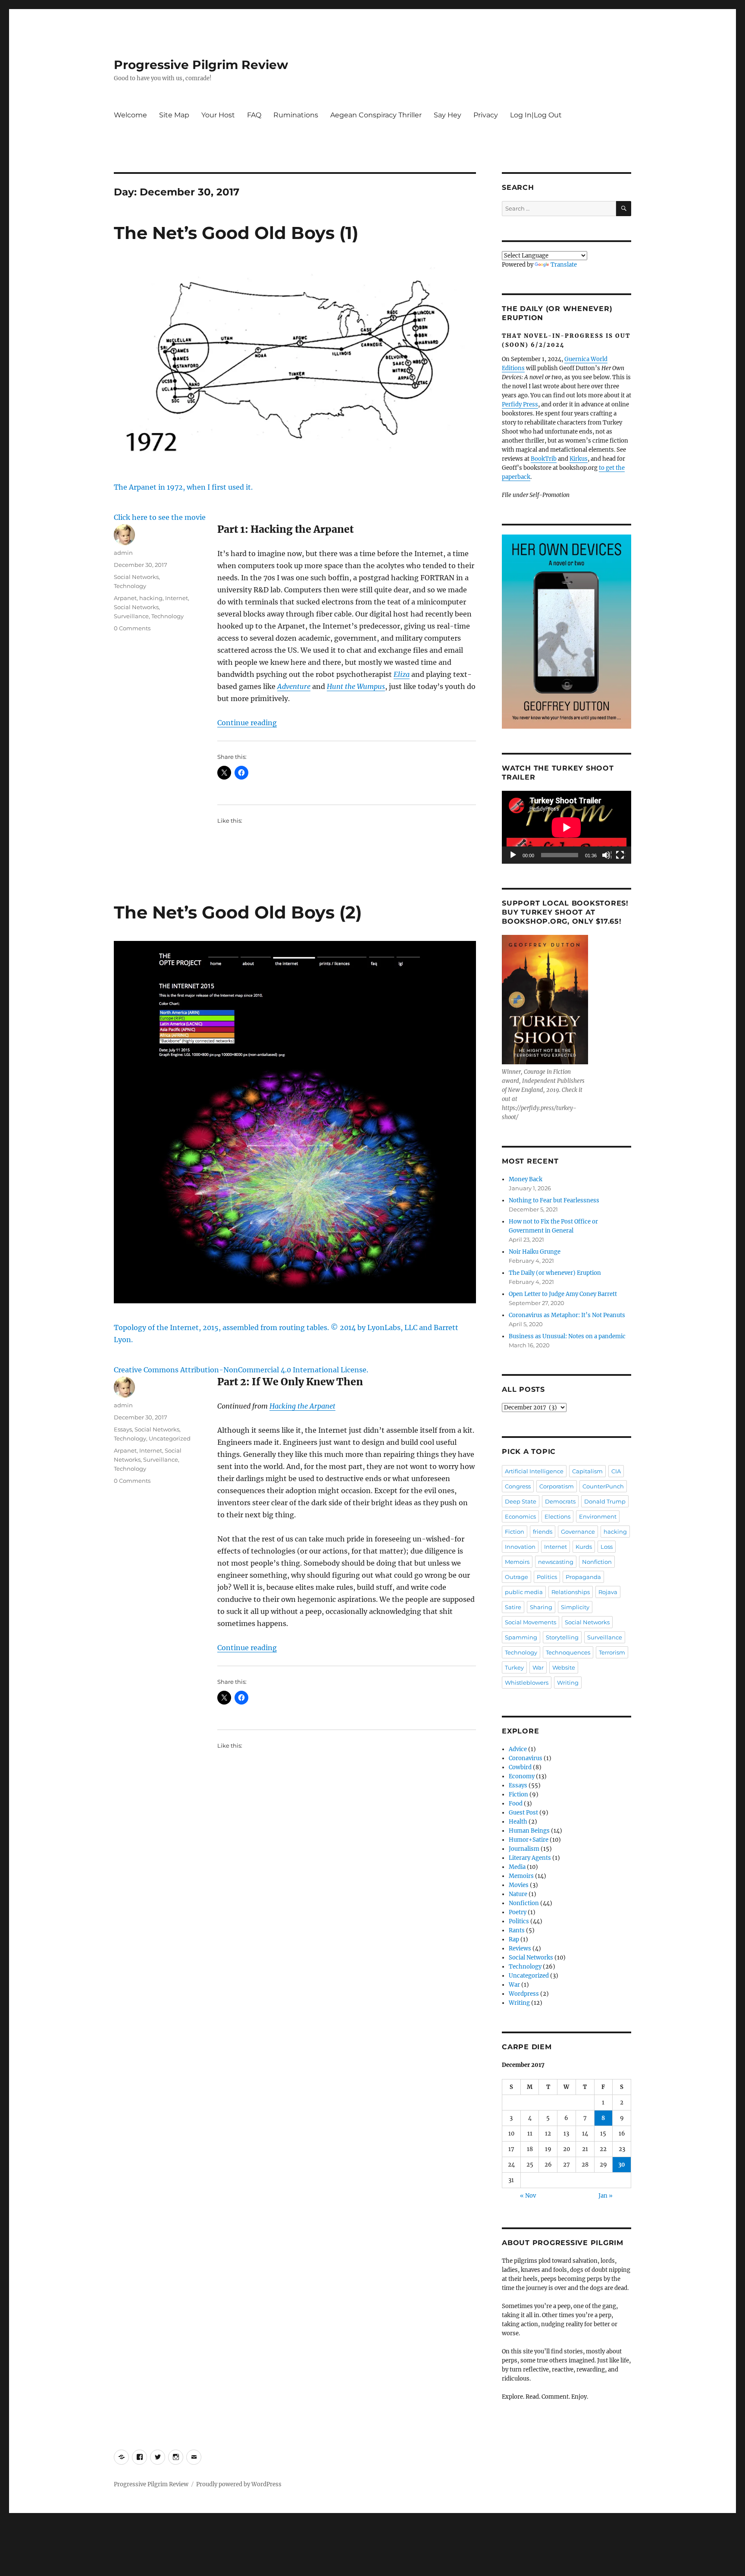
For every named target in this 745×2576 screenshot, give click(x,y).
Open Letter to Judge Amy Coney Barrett (563, 1294)
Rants (517, 1930)
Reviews (520, 1949)
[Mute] (607, 856)
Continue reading (247, 723)
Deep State (521, 1501)
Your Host (218, 115)
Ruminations (296, 115)
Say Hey (448, 115)
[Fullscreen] (620, 856)
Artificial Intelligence (534, 1471)
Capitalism (587, 1471)
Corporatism (557, 1486)
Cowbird (520, 1767)
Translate (564, 265)
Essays (123, 1429)
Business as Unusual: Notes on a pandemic (567, 1336)
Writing (568, 1683)
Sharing (541, 1607)
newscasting (556, 1562)
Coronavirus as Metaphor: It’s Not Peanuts (567, 1315)
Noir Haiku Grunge (535, 1252)
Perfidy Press (520, 404)
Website (564, 1667)
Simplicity (575, 1607)
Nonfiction (597, 1562)
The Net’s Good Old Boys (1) (236, 233)
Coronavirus (526, 1758)
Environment (598, 1516)
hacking (151, 598)
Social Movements (531, 1622)
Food (516, 1804)
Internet (177, 598)
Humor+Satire (529, 1840)
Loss (607, 1547)
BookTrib (544, 459)
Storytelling (562, 1637)
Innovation (520, 1547)
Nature (518, 1894)
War (538, 1667)
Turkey (514, 1667)
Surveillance (131, 616)
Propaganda (583, 1577)
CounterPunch (603, 1486)
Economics (520, 1516)
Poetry (518, 1912)
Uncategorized (170, 1438)
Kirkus (579, 459)
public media (524, 1592)
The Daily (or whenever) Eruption (555, 1273)
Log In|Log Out (536, 115)
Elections (557, 1516)
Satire (513, 1607)
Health (518, 1822)
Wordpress (524, 1994)
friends (543, 1532)
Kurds (584, 1547)
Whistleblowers (527, 1683)
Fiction (515, 1532)
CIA (616, 1471)
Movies (519, 1885)
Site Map (174, 115)
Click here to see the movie (160, 517)
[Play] (513, 856)
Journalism (524, 1849)
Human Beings (529, 1831)
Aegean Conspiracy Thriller (376, 115)
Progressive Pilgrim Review (201, 65)
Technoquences (568, 1652)
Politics (547, 1577)
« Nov (528, 2196)
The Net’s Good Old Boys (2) (238, 912)
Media (517, 1867)
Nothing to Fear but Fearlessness (554, 1200)
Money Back (526, 1179)
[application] (567, 827)
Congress (518, 1486)
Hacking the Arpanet (302, 1406)
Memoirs (517, 1562)
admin (123, 553)
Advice (518, 1749)
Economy (522, 1776)
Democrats (560, 1501)
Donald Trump (605, 1501)
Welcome (130, 115)
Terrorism (612, 1652)
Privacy (486, 115)
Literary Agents (530, 1858)
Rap (514, 1939)
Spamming (521, 1637)
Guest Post (523, 1813)
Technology (130, 586)
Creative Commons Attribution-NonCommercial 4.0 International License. (241, 1370)
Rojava (608, 1592)
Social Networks (136, 577)
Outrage (516, 1577)
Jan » (606, 2196)
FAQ (254, 115)
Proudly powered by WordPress (239, 2484)
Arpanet (125, 598)
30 (622, 2165)
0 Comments (132, 628)
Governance (578, 1532)
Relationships (571, 1592)
